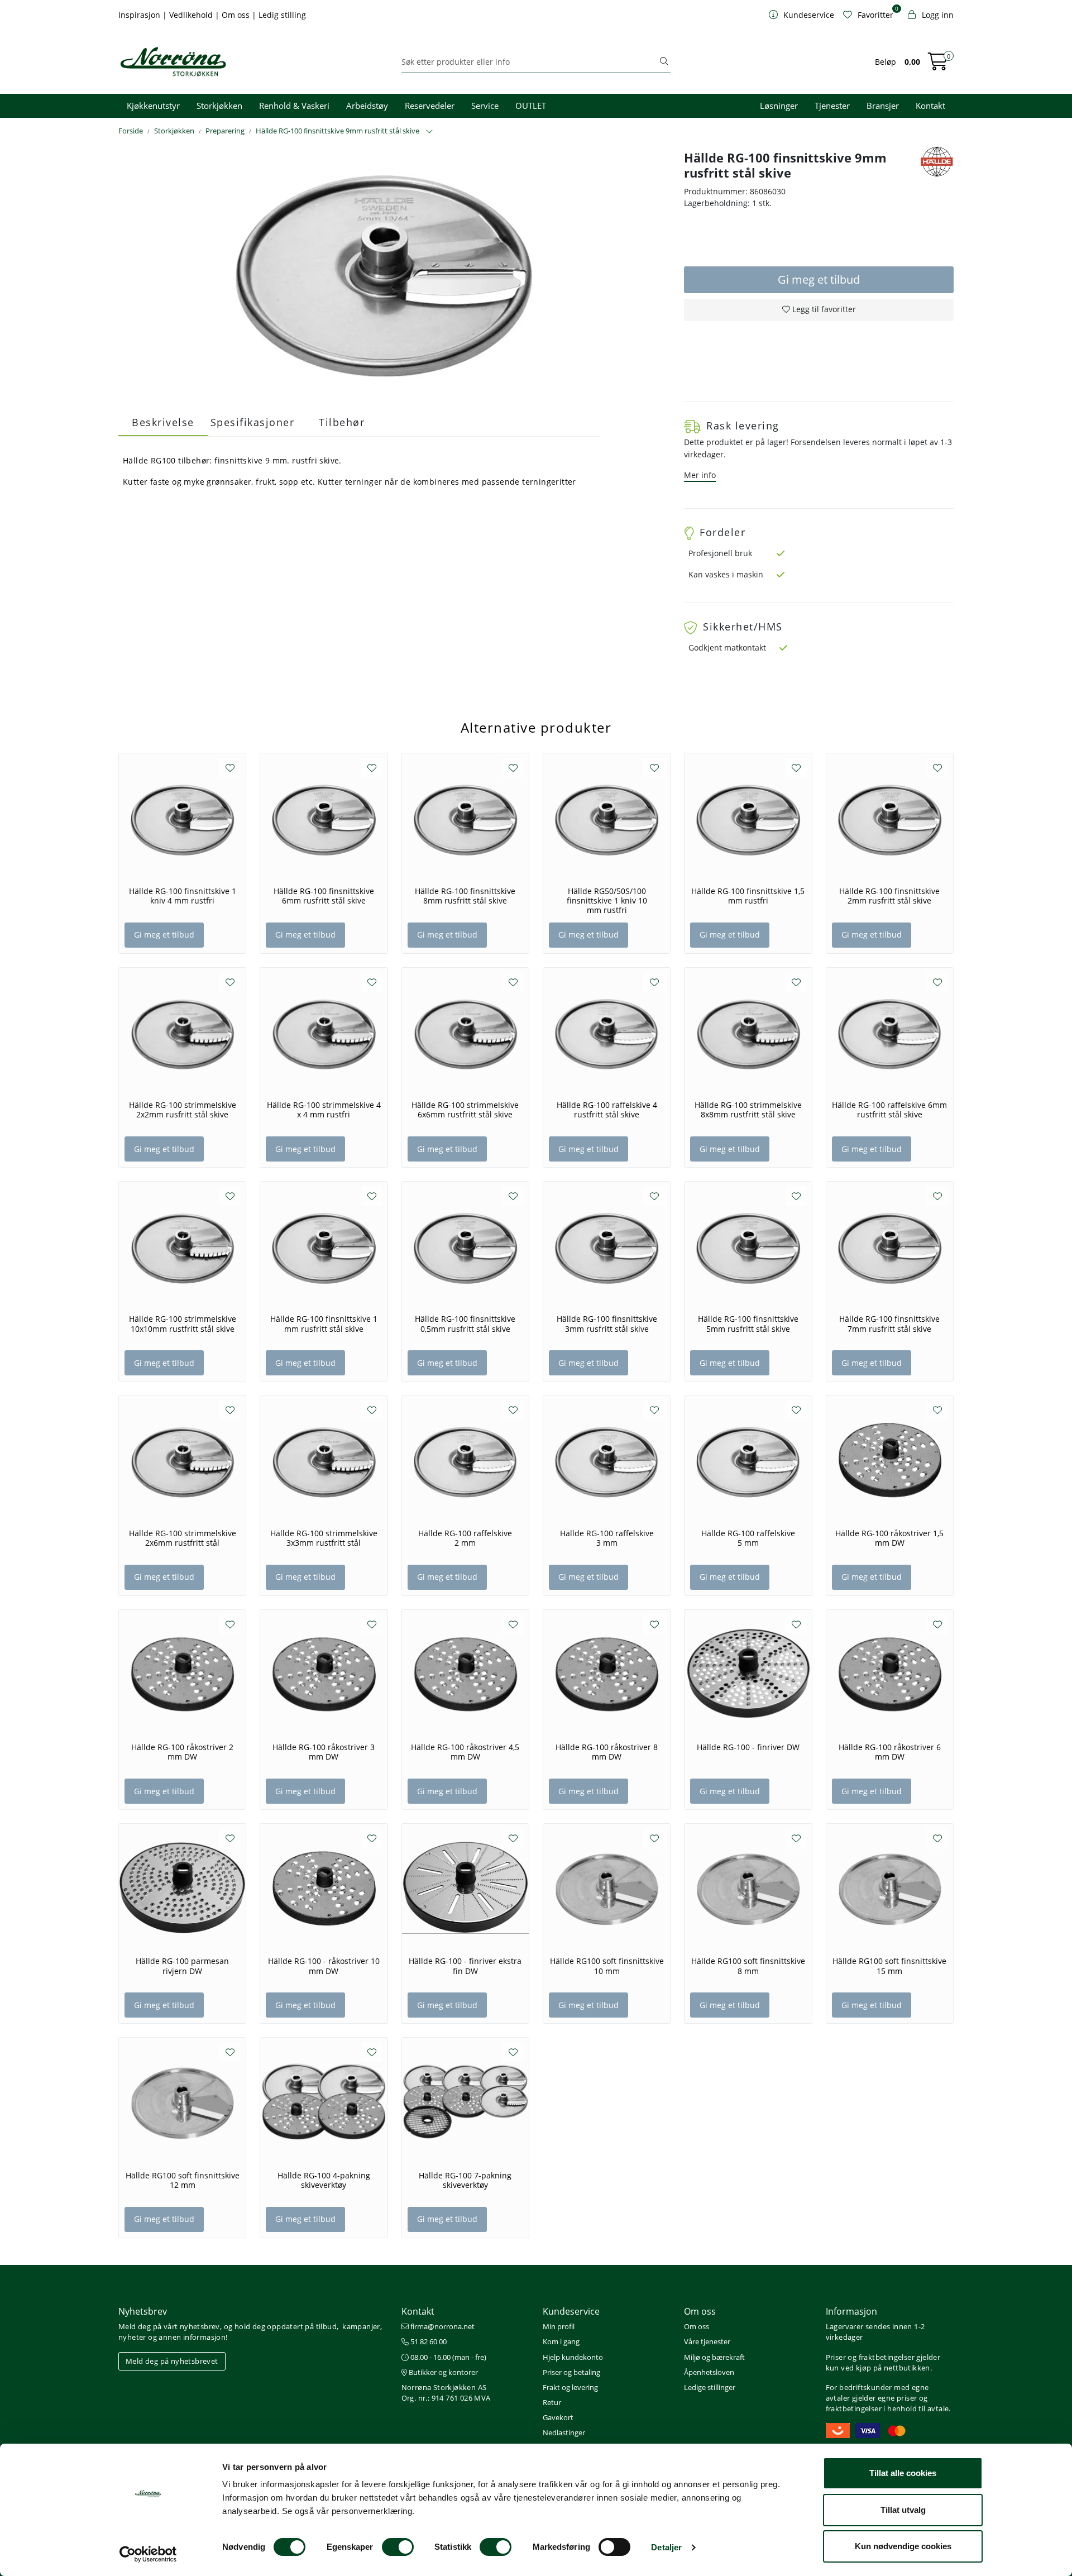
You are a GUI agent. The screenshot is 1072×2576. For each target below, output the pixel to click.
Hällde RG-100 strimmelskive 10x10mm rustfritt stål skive (183, 1324)
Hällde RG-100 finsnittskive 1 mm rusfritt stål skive (324, 1324)
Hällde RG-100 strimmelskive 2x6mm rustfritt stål (183, 1538)
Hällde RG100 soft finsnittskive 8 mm (748, 1966)
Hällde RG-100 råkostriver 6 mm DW (890, 1752)
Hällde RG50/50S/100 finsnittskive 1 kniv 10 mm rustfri (607, 901)
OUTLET (531, 106)
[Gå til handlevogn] (938, 65)
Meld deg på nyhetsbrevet (172, 2361)
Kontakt (930, 106)
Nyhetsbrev (143, 2311)
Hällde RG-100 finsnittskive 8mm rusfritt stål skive (465, 896)
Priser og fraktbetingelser (870, 2357)
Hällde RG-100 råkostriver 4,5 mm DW (465, 1752)
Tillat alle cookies (903, 2473)
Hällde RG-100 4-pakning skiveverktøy (324, 2180)
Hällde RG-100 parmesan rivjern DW (182, 1966)
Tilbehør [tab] (342, 422)
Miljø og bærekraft (714, 2357)
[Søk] (664, 62)
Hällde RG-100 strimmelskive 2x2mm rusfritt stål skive (183, 1110)
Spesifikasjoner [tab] (253, 422)
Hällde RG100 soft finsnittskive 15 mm (889, 1966)
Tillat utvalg (903, 2510)
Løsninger (779, 106)
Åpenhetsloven (709, 2372)
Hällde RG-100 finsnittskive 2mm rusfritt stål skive (889, 896)
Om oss (237, 15)
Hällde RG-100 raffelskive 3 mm (607, 1538)
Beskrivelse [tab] (163, 422)
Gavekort (558, 2417)
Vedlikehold (192, 15)
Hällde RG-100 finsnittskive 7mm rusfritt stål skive (889, 1324)
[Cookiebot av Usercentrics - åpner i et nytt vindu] (148, 2554)
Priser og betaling (571, 2372)
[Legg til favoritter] (230, 768)
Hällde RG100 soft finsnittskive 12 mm (183, 2180)
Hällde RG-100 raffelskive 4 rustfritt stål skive (607, 1110)
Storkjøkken (219, 106)
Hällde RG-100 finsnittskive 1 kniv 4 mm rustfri (183, 896)
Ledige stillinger (710, 2387)
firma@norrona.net (442, 2326)
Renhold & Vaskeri (294, 106)
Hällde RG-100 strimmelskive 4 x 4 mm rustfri (324, 1110)
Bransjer (883, 106)
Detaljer (666, 2547)
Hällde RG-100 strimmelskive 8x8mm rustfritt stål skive (748, 1110)
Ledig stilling (282, 15)
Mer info (700, 475)
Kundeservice (571, 2311)
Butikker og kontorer (442, 2372)
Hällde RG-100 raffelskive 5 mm (748, 1538)
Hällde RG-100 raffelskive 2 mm (465, 1538)
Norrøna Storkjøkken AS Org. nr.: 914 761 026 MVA (446, 2393)
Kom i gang (561, 2341)
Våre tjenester (707, 2341)
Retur (552, 2402)
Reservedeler (430, 106)
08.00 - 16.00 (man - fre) (448, 2357)
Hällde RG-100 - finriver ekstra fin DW (465, 1966)
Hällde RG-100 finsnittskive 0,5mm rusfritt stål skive (465, 1324)
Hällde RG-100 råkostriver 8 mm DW (607, 1752)
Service (485, 106)
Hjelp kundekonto (573, 2357)
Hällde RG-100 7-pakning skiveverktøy (465, 2180)
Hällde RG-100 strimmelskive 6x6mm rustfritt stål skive (465, 1110)
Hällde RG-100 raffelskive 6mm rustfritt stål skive (889, 1110)
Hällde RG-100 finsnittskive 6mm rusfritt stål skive (324, 896)
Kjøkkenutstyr (153, 106)
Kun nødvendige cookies (903, 2546)
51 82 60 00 (428, 2341)
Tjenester (832, 106)
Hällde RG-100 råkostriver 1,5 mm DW (889, 1538)
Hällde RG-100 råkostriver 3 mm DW (324, 1752)
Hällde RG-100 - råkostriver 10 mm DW (324, 1966)
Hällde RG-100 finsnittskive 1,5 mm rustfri (748, 896)
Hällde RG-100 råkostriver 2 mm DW (182, 1752)
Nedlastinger (564, 2432)
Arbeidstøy (367, 106)
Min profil (559, 2326)
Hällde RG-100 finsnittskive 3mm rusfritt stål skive (607, 1324)
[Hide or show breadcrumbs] (429, 132)
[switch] (398, 2547)
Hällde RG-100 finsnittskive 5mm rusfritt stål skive (748, 1324)
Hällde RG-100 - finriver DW (748, 1747)
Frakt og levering (570, 2387)
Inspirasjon (140, 15)
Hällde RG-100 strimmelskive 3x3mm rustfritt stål (324, 1538)
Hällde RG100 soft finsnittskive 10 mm (607, 1966)
